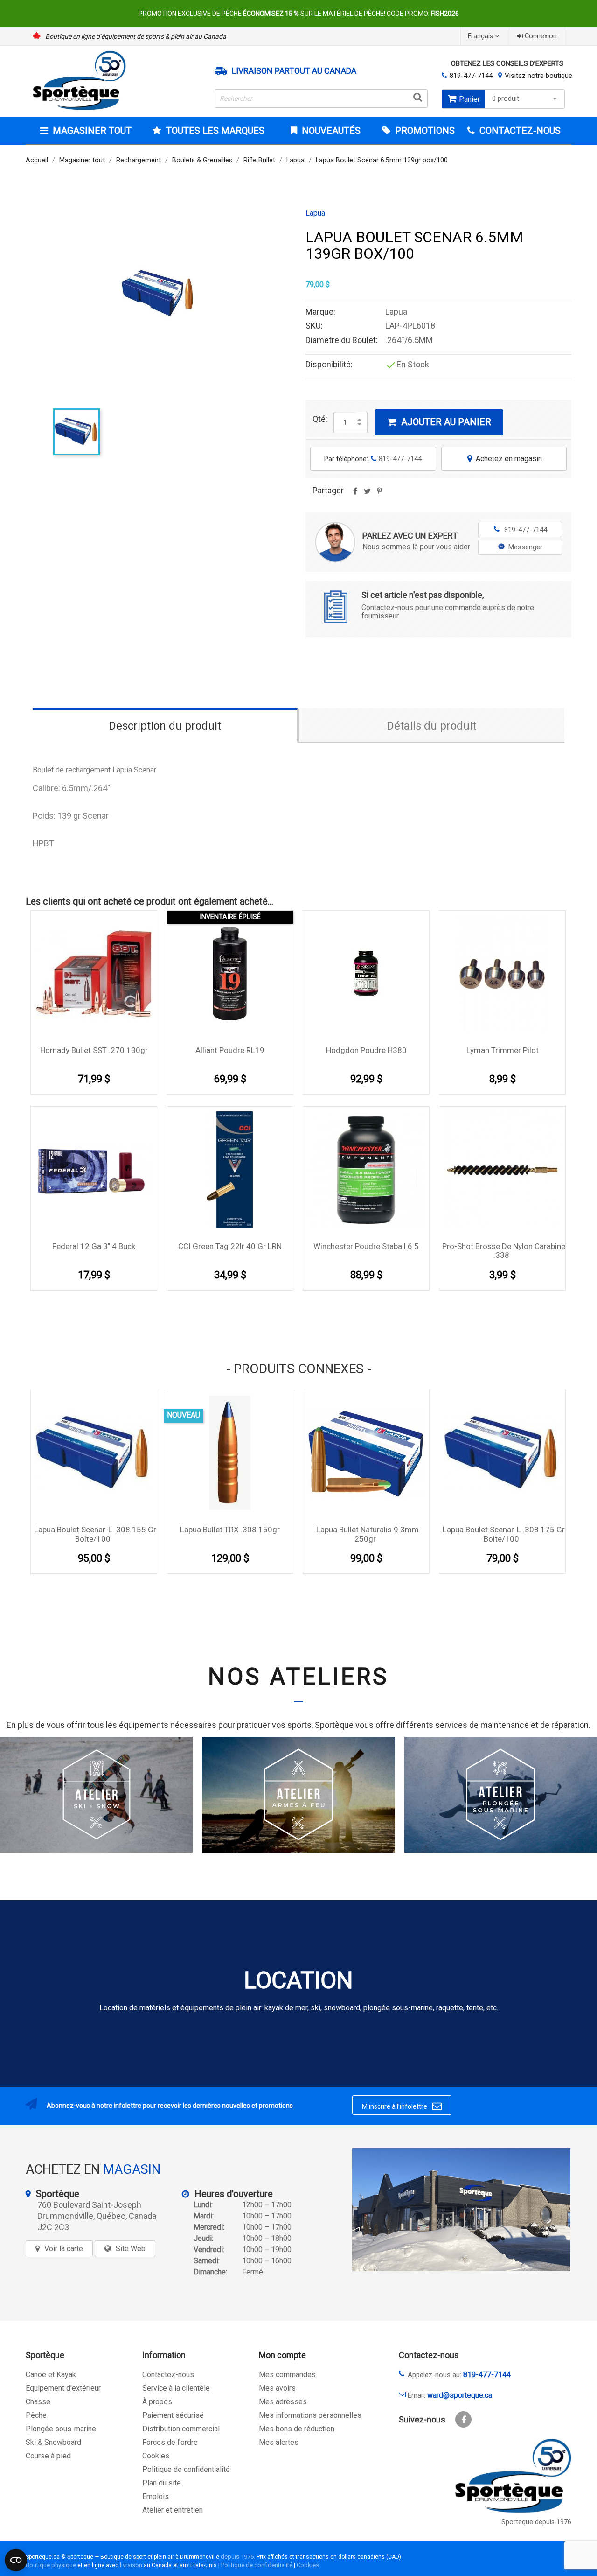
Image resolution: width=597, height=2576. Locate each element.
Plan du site (162, 2483)
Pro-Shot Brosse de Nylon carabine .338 (504, 1251)
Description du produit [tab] (165, 726)
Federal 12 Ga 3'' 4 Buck (94, 1246)
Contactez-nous (168, 2375)
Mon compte (282, 2355)
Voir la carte (64, 2249)
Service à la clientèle (176, 2388)
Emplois (156, 2496)
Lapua (315, 213)
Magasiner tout (92, 131)
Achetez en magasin (505, 459)
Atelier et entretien (173, 2510)
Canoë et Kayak (51, 2375)
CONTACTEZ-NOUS (519, 131)
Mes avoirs (277, 2388)
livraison (131, 2565)
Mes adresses (283, 2402)
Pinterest (379, 494)
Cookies (156, 2456)
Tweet (367, 494)
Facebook (463, 2419)
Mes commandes (287, 2375)
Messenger (525, 547)
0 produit (506, 99)
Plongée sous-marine (61, 2429)
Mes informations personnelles (310, 2415)
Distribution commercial (181, 2429)
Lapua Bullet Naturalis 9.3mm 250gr (368, 1534)
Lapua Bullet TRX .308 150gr (230, 1530)
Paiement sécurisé (173, 2415)
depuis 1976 (237, 2557)
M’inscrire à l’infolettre (402, 2106)
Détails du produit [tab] (431, 726)
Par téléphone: (373, 459)
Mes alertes (279, 2442)
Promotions (424, 131)
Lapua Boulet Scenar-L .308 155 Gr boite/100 (95, 1534)
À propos (157, 2402)
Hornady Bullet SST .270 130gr (94, 1050)
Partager (355, 494)
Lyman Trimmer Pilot (503, 1050)
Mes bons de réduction (297, 2429)
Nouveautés (330, 131)
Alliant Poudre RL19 (230, 1050)
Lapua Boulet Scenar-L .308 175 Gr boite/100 (504, 1534)
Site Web (131, 2249)
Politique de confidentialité (186, 2469)
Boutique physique (51, 2565)
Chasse (38, 2402)
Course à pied (48, 2456)
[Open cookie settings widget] (16, 2560)
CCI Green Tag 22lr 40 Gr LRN (230, 1246)
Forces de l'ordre (170, 2442)
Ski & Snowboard (53, 2442)
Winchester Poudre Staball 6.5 (366, 1246)
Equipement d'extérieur (63, 2388)
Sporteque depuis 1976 (536, 2522)
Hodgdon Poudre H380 (366, 1050)
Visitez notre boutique (538, 76)
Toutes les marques (215, 131)
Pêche (36, 2415)
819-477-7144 (471, 76)
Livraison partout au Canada (294, 71)
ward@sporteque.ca (460, 2395)
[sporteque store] (461, 2210)
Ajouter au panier (440, 422)
